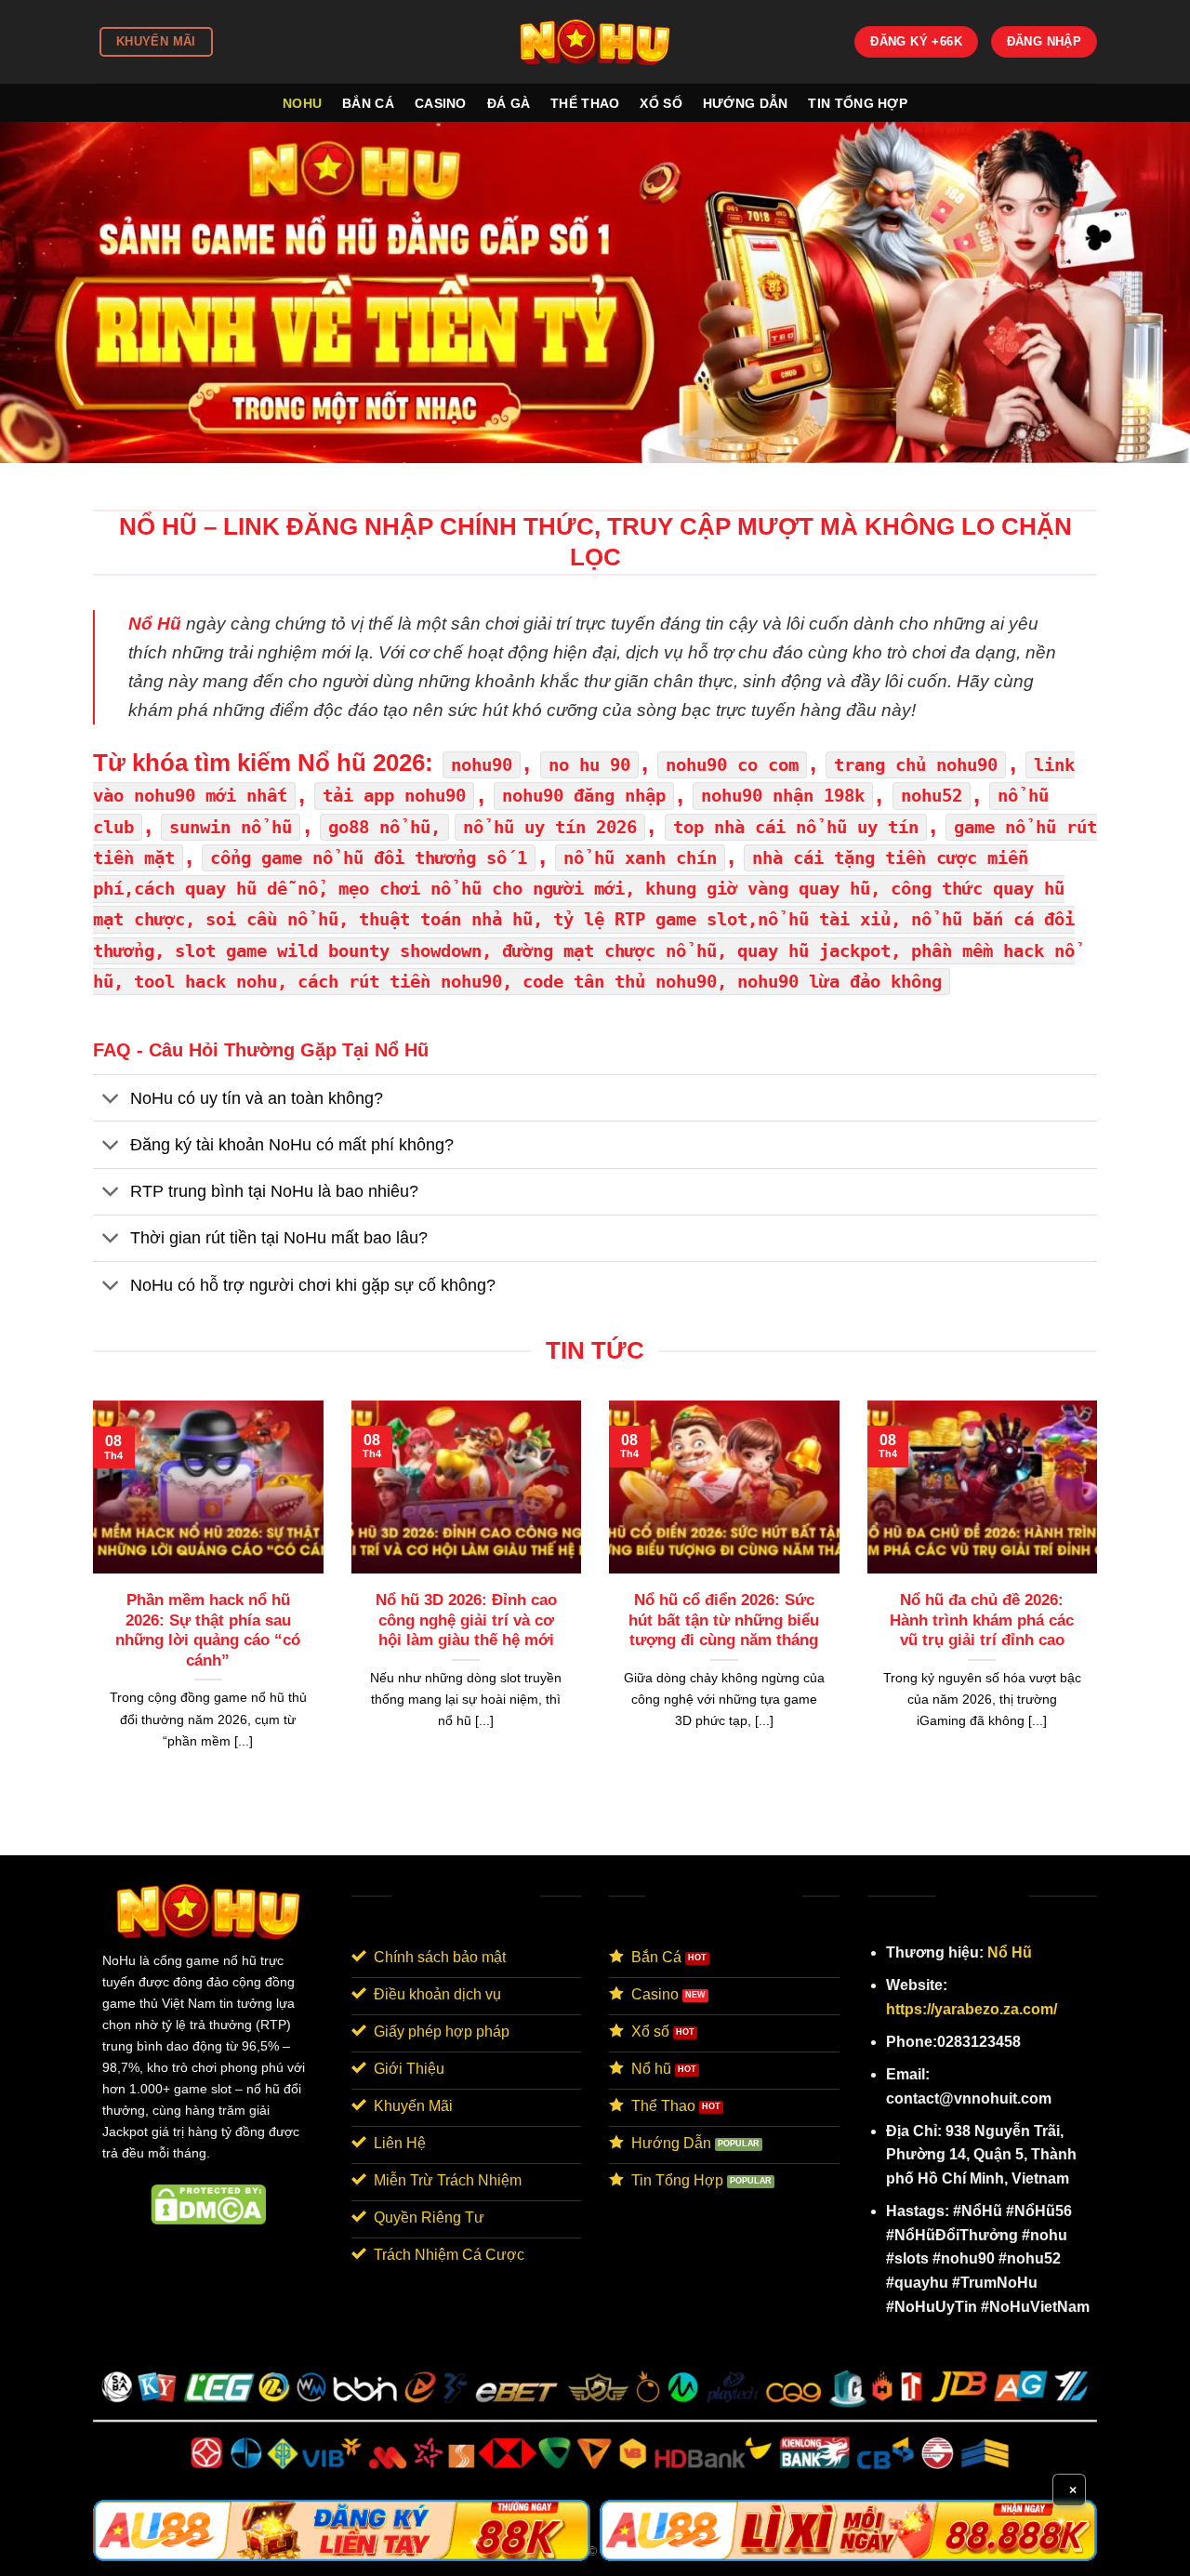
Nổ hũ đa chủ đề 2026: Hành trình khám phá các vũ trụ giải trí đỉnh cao (982, 1620)
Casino (441, 103)
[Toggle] (111, 1100)
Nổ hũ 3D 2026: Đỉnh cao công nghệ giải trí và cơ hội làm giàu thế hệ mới (466, 1620)
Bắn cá (368, 103)
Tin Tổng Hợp (857, 103)
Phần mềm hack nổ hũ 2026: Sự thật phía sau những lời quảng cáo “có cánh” (208, 1630)
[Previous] (89, 1598)
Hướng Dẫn (746, 103)
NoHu (302, 103)
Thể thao (585, 103)
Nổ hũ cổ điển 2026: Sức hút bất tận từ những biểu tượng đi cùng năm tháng (724, 1620)
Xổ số (661, 103)
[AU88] (342, 2530)
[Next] (1101, 1598)
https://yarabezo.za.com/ (972, 2009)
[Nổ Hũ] (595, 41)
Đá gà (509, 103)
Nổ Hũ (1010, 1952)
